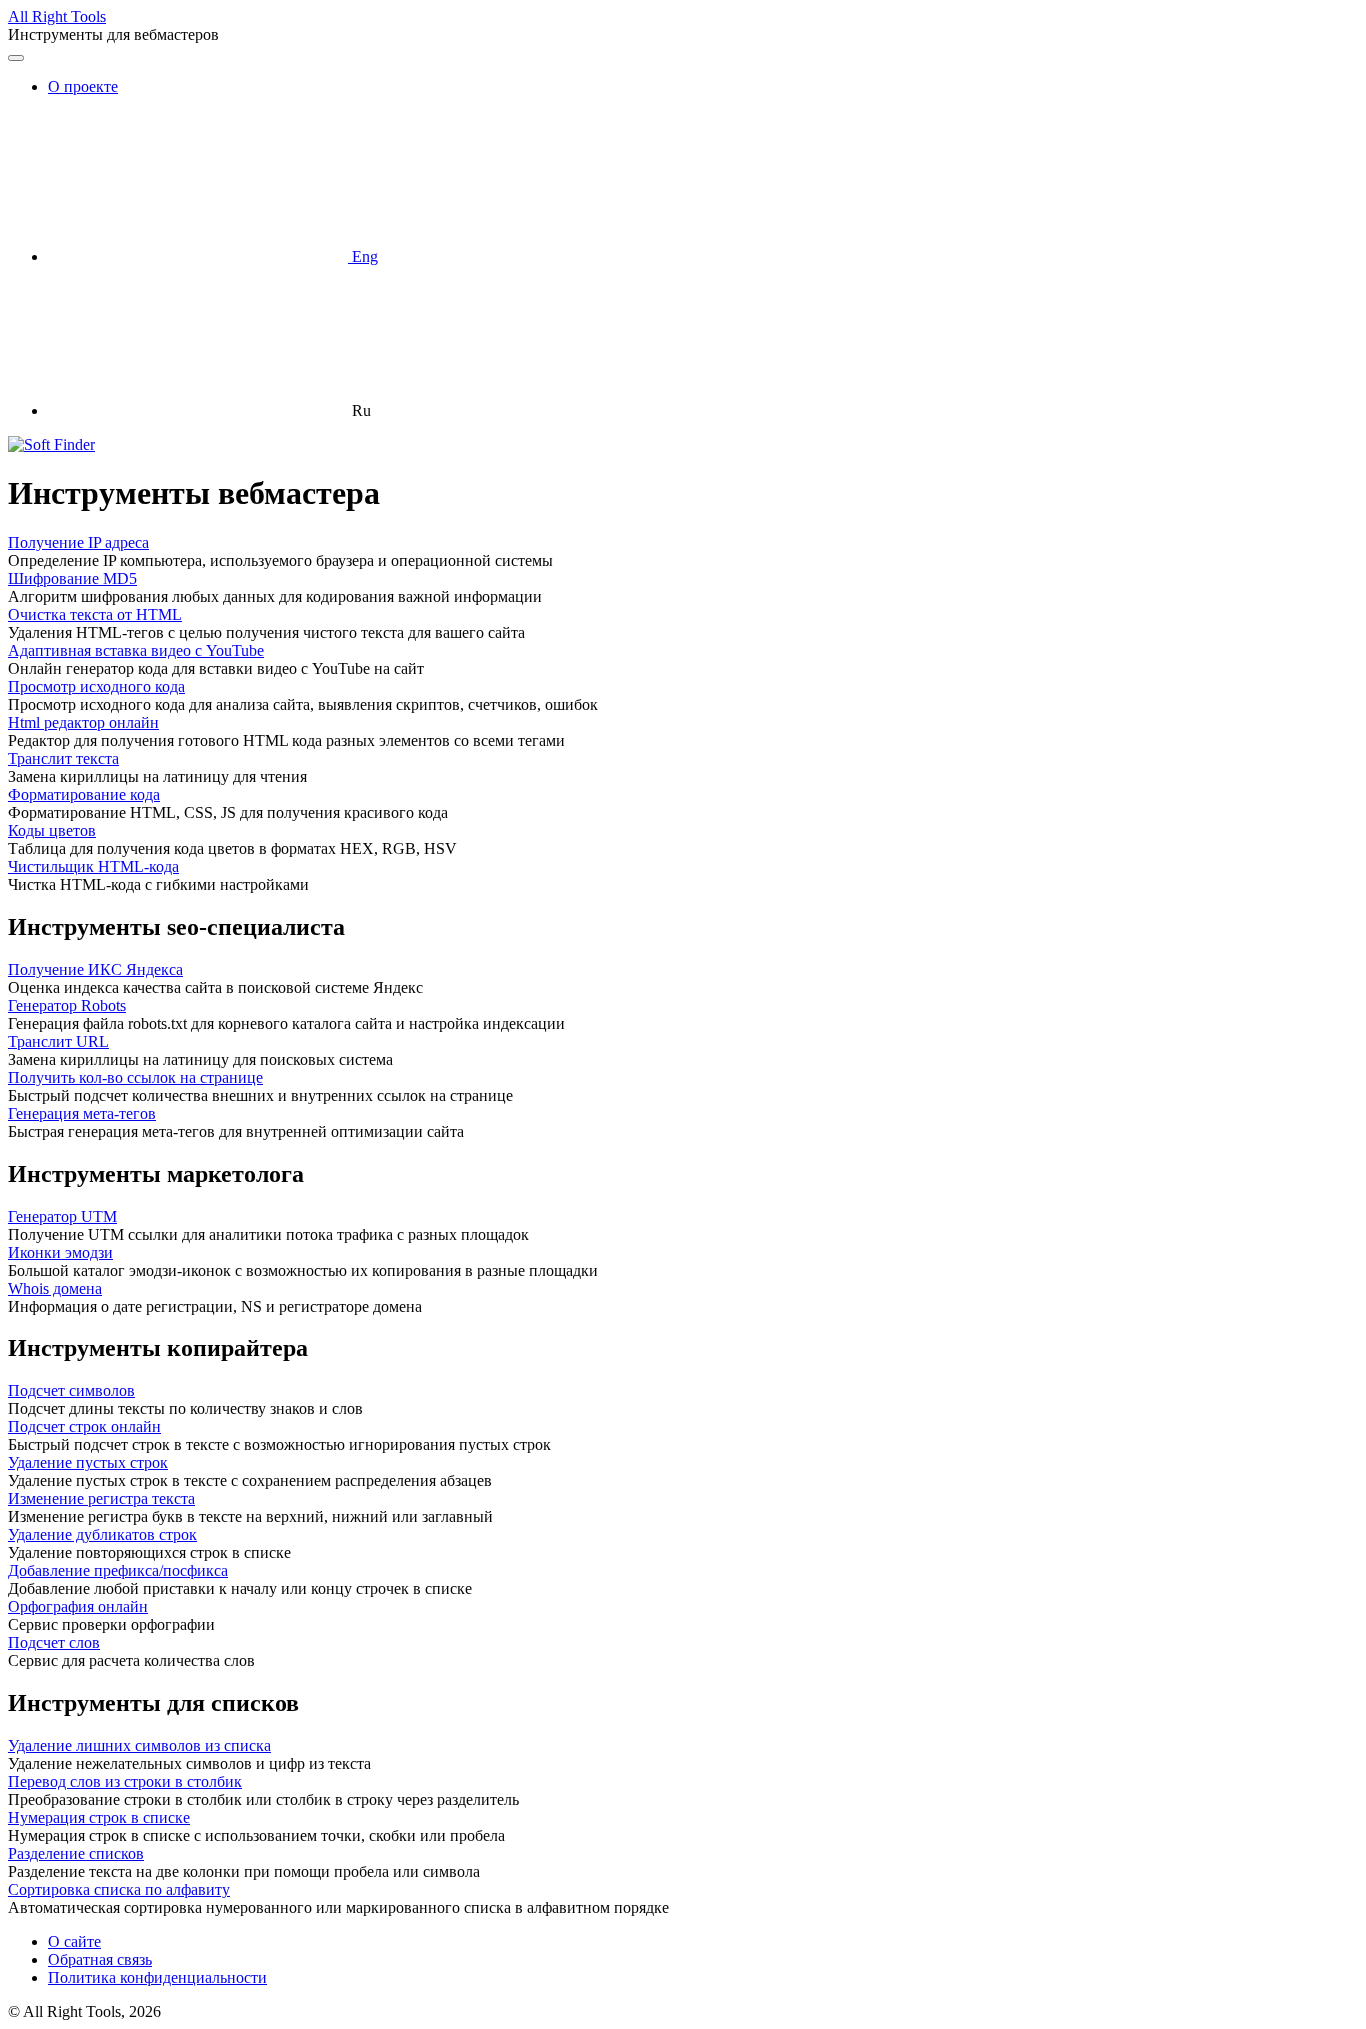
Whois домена (55, 1288)
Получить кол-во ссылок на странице (135, 1077)
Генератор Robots (67, 1005)
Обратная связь (100, 1959)
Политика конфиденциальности (157, 1977)
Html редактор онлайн (83, 722)
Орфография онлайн (78, 1606)
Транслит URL (58, 1041)
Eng (363, 256)
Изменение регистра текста (101, 1498)
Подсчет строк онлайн (84, 1426)
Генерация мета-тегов (82, 1113)
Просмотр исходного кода (96, 686)
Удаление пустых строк (88, 1462)
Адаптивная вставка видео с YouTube (136, 650)
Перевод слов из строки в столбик (125, 1781)
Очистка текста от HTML (95, 614)
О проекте (83, 86)
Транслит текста (63, 758)
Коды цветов (52, 830)
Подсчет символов (71, 1390)
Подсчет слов (54, 1642)
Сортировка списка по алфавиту (119, 1889)
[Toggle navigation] (16, 58)
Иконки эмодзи (60, 1252)
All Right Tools (57, 16)
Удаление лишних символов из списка (139, 1745)
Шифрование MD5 (72, 578)
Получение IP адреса (78, 542)
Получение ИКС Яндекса (95, 969)
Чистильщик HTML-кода (93, 866)
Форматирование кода (84, 794)
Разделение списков (76, 1853)
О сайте (74, 1941)
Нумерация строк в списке (99, 1817)
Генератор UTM (62, 1216)
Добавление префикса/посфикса (118, 1570)
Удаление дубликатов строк (102, 1534)
